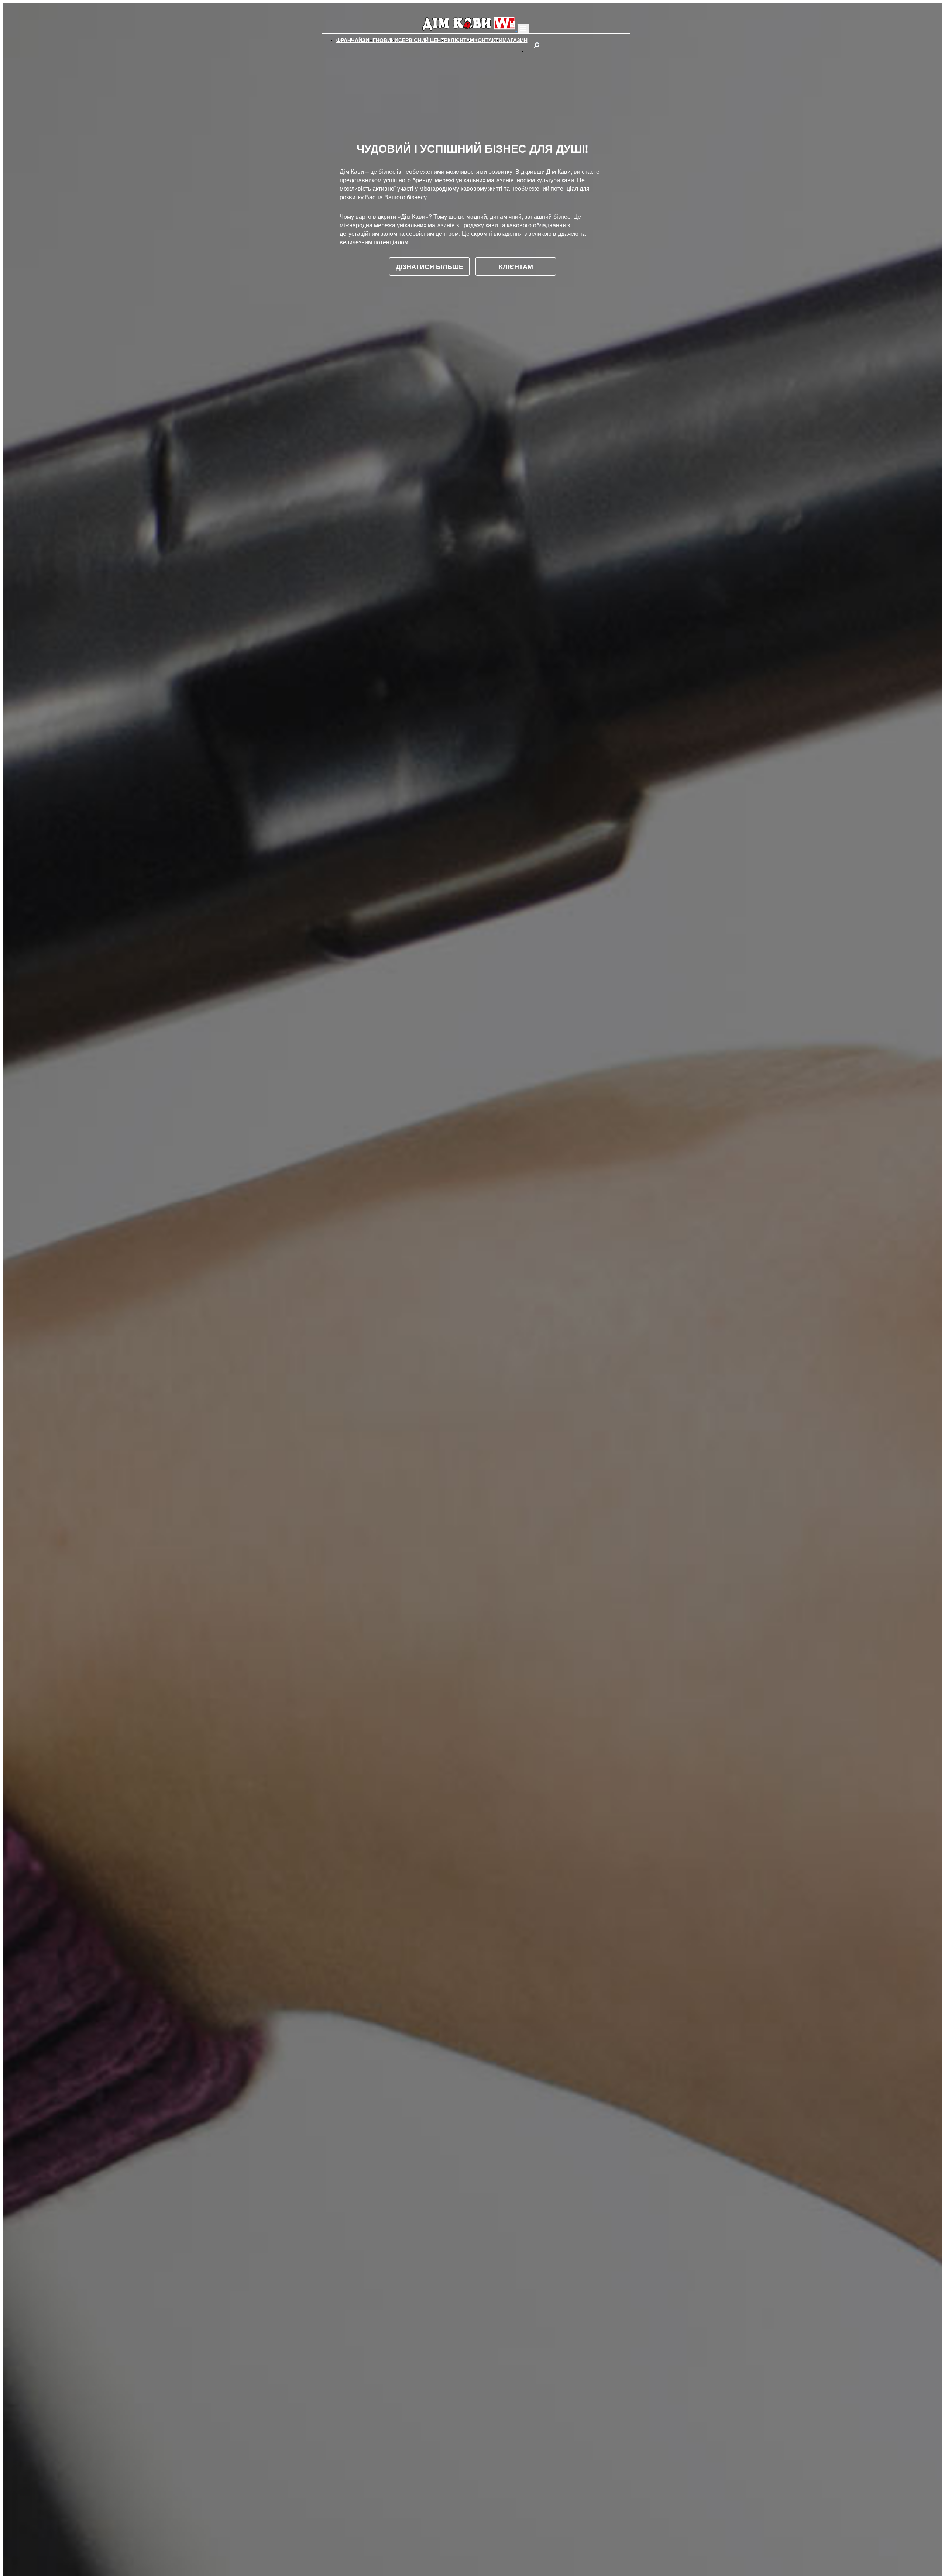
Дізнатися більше (429, 266)
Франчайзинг (356, 40)
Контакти (488, 40)
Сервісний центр (423, 40)
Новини (387, 40)
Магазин (515, 40)
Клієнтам (461, 40)
